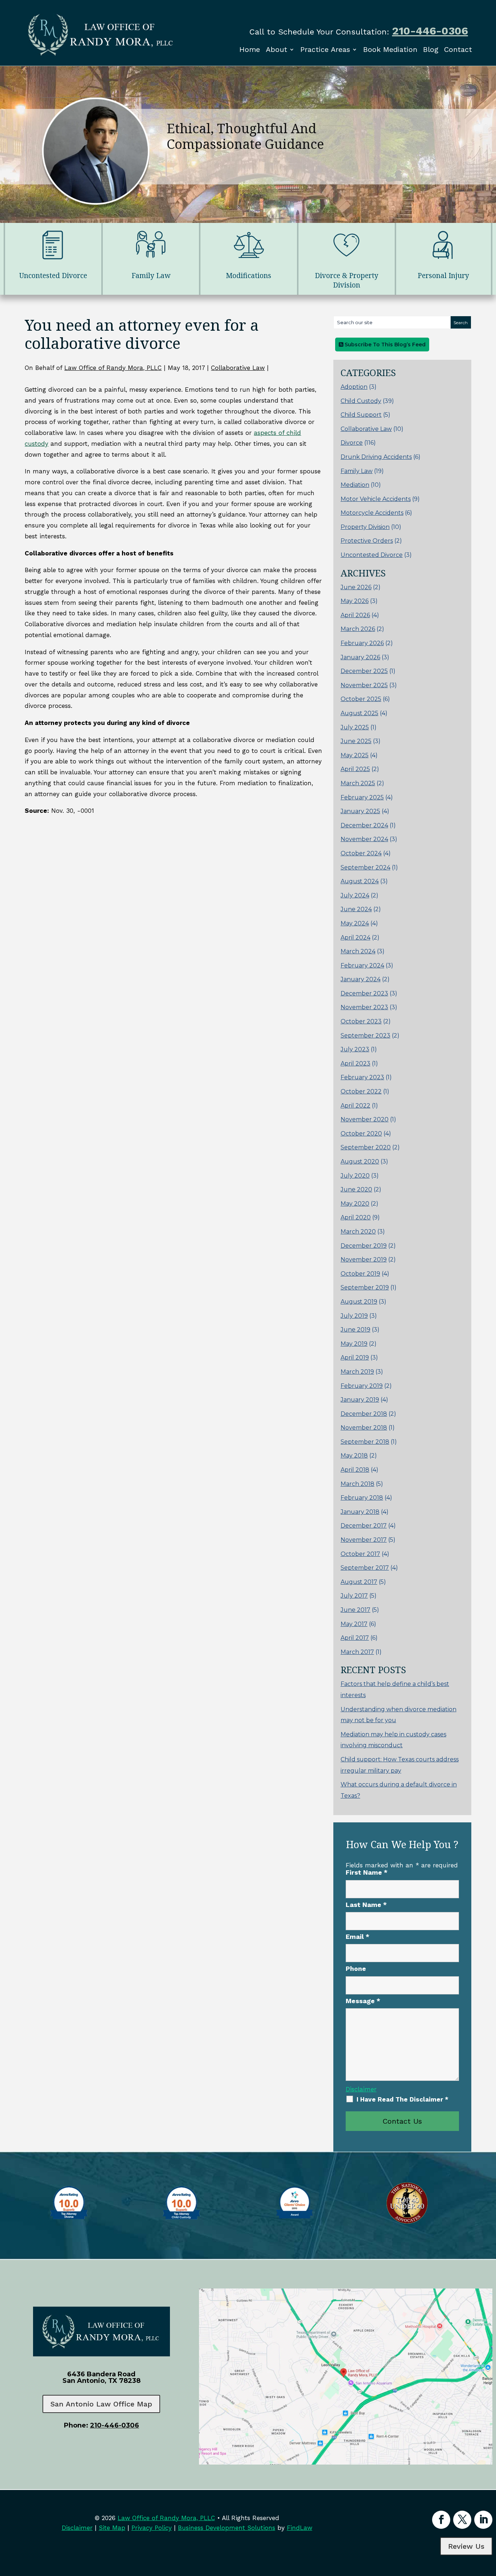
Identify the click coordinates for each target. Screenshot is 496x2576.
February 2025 (362, 797)
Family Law (357, 471)
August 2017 (359, 1582)
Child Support (361, 415)
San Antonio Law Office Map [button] (101, 2404)
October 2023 (361, 1021)
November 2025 (364, 685)
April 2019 (355, 1358)
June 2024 (356, 909)
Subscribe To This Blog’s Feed (384, 345)
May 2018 (354, 1456)
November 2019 (364, 1260)
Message (363, 2001)
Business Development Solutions (227, 2528)
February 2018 (362, 1498)
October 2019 (360, 1274)
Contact (458, 49)
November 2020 (365, 1119)
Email (357, 1937)
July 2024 (355, 895)
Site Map (112, 2528)
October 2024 (361, 853)
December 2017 (364, 1526)
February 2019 (362, 1386)
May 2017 (354, 1624)
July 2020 (355, 1176)
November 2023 (364, 1007)
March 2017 (357, 1652)
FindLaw (300, 2528)
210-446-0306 (430, 31)
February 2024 (362, 965)
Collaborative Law (238, 368)
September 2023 (365, 1036)
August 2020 (360, 1161)
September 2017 (365, 1568)
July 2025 (355, 727)
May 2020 (355, 1204)
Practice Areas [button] (325, 49)
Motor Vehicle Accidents (376, 499)
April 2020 (356, 1217)
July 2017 (354, 1596)
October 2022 (361, 1091)
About (277, 49)
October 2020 (361, 1134)
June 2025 (356, 741)
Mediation (355, 485)
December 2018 (364, 1414)
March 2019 (357, 1372)
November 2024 (364, 839)
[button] (489, 2523)
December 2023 (364, 993)
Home (250, 49)
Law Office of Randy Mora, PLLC (113, 368)
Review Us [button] (466, 2546)
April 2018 (355, 1470)
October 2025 (361, 699)
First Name (367, 1872)
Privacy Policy (152, 2528)
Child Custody (361, 401)
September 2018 (365, 1442)
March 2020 (358, 1232)
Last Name (366, 1905)
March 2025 (358, 783)
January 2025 (360, 811)
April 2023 (355, 1063)
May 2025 (355, 755)
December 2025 (364, 671)
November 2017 (364, 1540)
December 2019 (364, 1246)
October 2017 (360, 1554)
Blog (431, 49)
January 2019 (360, 1400)
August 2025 (359, 713)
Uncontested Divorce (372, 555)
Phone (356, 1968)
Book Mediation (390, 49)
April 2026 (355, 615)
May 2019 (354, 1344)
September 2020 (366, 1147)
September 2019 (365, 1287)
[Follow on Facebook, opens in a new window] (441, 2520)
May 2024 (355, 923)
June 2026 (356, 587)
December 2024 (364, 825)
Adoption (354, 387)
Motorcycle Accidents (372, 513)
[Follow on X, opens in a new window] (462, 2520)
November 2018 (364, 1428)
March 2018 (357, 1484)
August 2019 (359, 1302)
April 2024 (355, 938)
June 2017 (355, 1610)
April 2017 (355, 1638)
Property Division (365, 527)
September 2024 (365, 867)
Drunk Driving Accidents (376, 457)
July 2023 (355, 1049)
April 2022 (355, 1106)
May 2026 (355, 601)
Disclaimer (361, 2089)
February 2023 (362, 1077)
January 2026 (360, 657)
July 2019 (354, 1316)
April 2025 (355, 769)
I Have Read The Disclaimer (403, 2099)
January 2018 (360, 1512)
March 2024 (358, 951)
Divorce (352, 443)
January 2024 (361, 979)
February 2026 (362, 643)
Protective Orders (367, 541)
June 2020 (356, 1189)
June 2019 (355, 1330)
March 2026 (358, 629)
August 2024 (360, 881)
